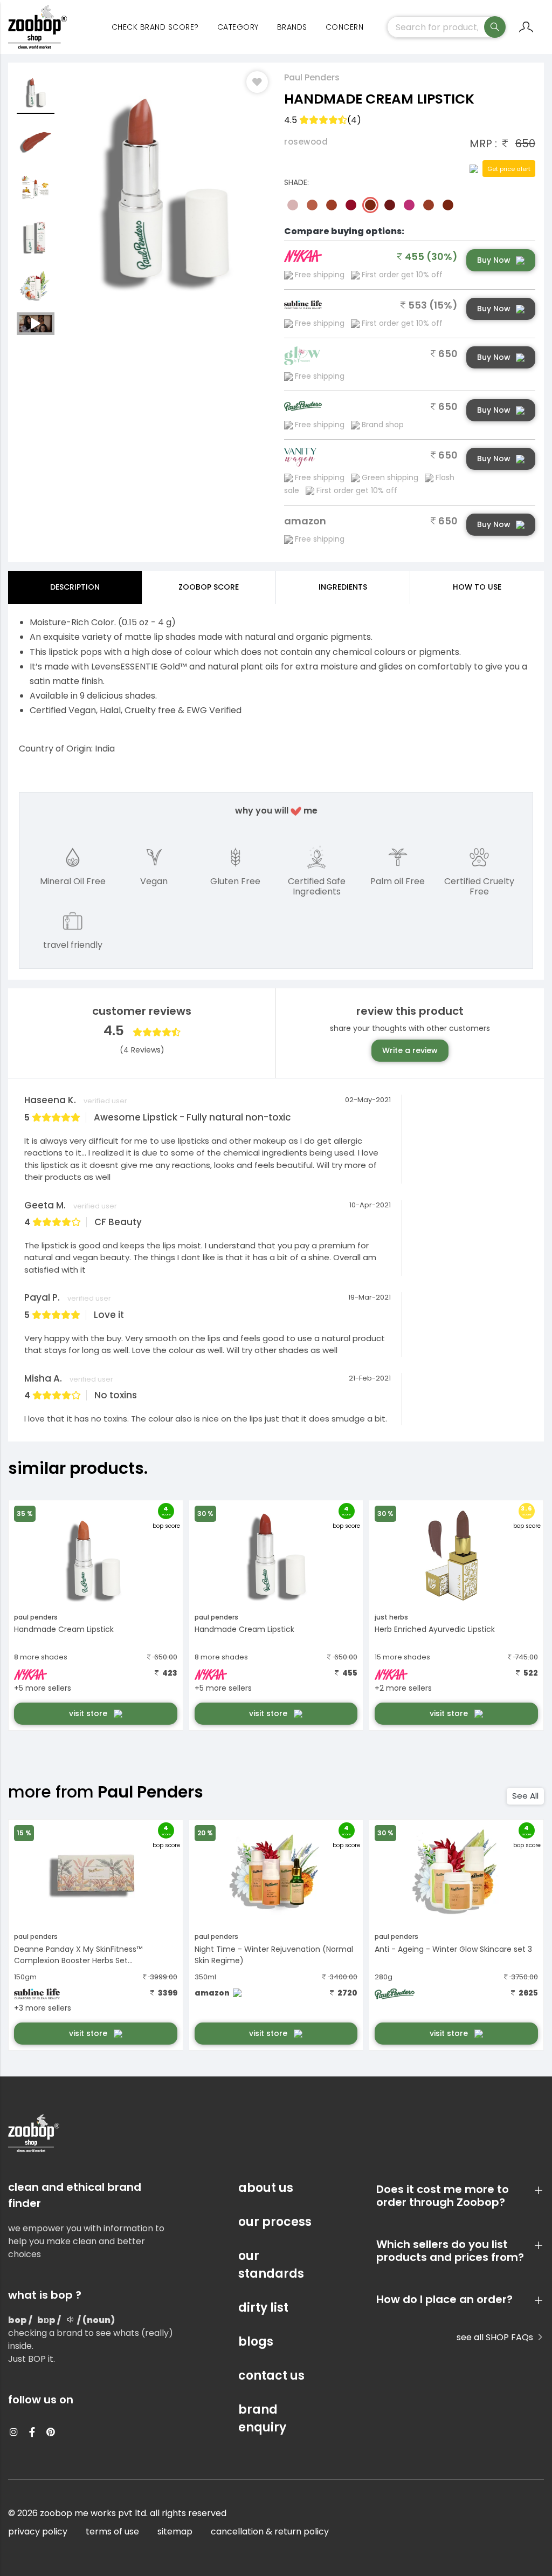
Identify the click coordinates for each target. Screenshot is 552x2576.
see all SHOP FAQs (496, 2337)
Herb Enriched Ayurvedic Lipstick (435, 1629)
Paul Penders (312, 77)
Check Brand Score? (155, 27)
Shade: (296, 182)
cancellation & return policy (270, 2531)
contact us (271, 2376)
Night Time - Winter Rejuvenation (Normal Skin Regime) (274, 1955)
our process (275, 2222)
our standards (271, 2265)
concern (345, 27)
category (238, 27)
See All (525, 1796)
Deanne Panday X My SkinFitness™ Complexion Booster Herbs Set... (78, 1955)
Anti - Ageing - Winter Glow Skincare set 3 (453, 1949)
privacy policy (38, 2531)
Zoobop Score (209, 587)
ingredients (343, 587)
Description (75, 587)
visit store (89, 1713)
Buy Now (494, 260)
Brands (292, 27)
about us (266, 2188)
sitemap (175, 2531)
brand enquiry (262, 2418)
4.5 (323, 120)
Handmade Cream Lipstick (64, 1629)
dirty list (263, 2308)
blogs (256, 2342)
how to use (477, 587)
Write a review (410, 1050)
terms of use (112, 2531)
